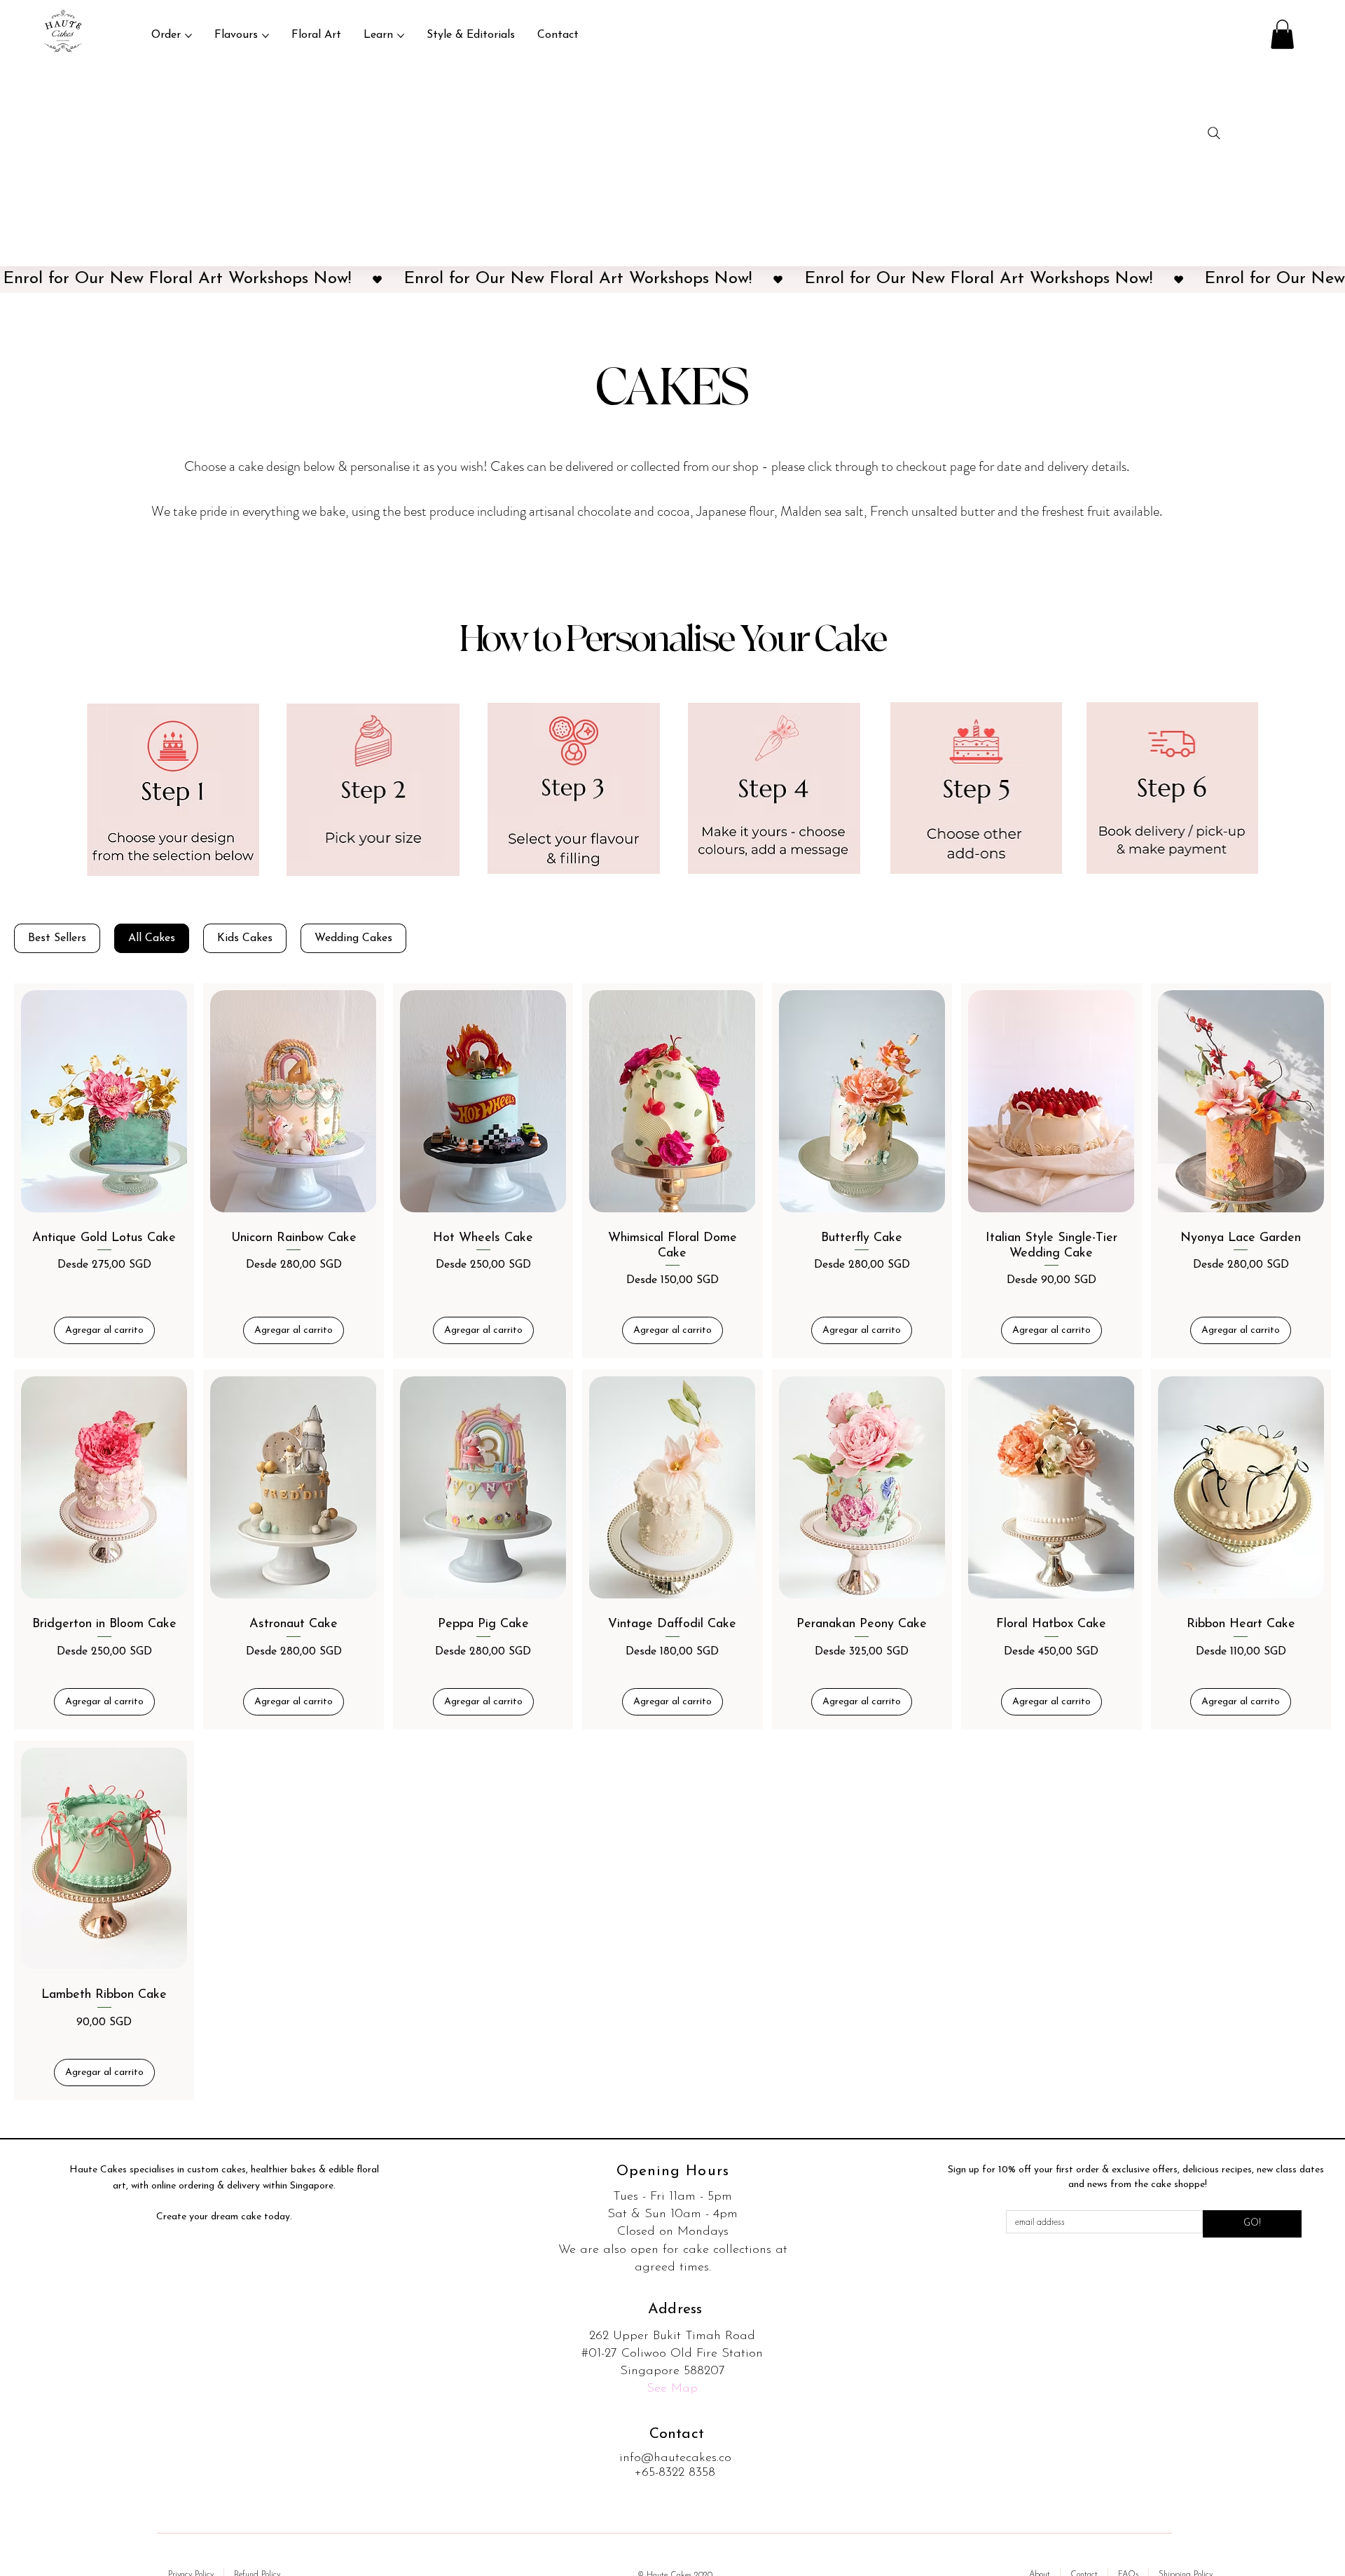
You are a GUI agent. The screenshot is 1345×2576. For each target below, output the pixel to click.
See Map (672, 2389)
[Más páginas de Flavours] (265, 36)
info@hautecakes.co (675, 2458)
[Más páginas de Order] (188, 36)
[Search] (1214, 133)
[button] (1282, 34)
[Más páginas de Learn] (401, 36)
